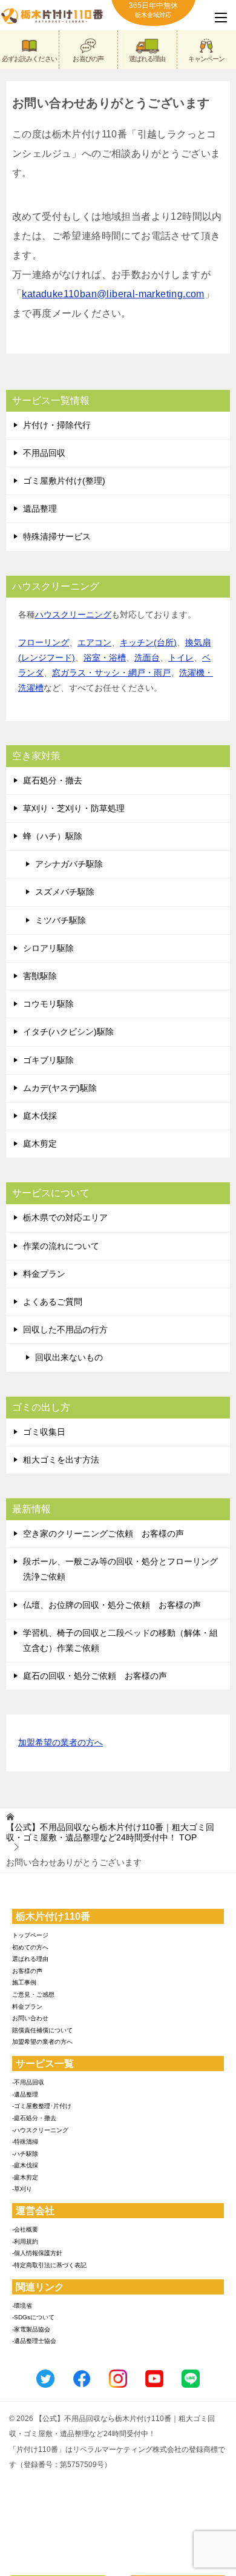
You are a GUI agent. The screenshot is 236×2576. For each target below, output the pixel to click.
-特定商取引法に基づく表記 (49, 2265)
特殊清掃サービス (57, 536)
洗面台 (147, 657)
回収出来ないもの (69, 1357)
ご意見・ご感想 (33, 1995)
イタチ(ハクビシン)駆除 (68, 1032)
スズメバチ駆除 (65, 892)
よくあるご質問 (53, 1302)
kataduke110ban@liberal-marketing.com (113, 294)
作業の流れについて (61, 1246)
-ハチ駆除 (25, 2154)
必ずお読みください (29, 59)
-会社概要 (25, 2229)
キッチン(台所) (148, 642)
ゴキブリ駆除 (48, 1060)
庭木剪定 (40, 1144)
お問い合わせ (30, 2018)
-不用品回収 (28, 2082)
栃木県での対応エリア (65, 1217)
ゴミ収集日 (44, 1432)
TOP (110, 1832)
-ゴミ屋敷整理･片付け (42, 2106)
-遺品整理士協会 (34, 2341)
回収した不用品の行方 (65, 1329)
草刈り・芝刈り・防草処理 (74, 808)
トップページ (30, 1935)
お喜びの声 (88, 59)
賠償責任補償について (42, 2030)
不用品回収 (44, 453)
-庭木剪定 (25, 2177)
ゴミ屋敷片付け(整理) (64, 481)
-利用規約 (25, 2242)
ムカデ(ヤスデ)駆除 (60, 1088)
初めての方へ (30, 1947)
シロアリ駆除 (48, 948)
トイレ (181, 657)
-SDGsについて (33, 2317)
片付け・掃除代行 (57, 425)
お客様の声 (27, 1971)
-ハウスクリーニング (40, 2130)
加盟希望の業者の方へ (61, 1742)
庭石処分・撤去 (53, 780)
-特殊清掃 (25, 2142)
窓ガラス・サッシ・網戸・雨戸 (111, 673)
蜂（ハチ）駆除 (53, 836)
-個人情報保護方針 (37, 2253)
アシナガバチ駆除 (69, 864)
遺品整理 (40, 509)
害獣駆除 (40, 976)
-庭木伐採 (25, 2165)
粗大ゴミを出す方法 (61, 1460)
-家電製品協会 (31, 2329)
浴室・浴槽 (105, 657)
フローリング (44, 642)
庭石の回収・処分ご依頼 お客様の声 (95, 1676)
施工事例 (24, 1982)
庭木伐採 (40, 1116)
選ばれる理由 (147, 59)
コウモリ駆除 (48, 1004)
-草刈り (22, 2189)
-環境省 (22, 2306)
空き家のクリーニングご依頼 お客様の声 (103, 1533)
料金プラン (44, 1274)
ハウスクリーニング (73, 614)
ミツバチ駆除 (61, 920)
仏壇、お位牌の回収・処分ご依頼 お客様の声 (112, 1605)
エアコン (94, 642)
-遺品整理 (25, 2094)
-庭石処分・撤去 (34, 2118)
